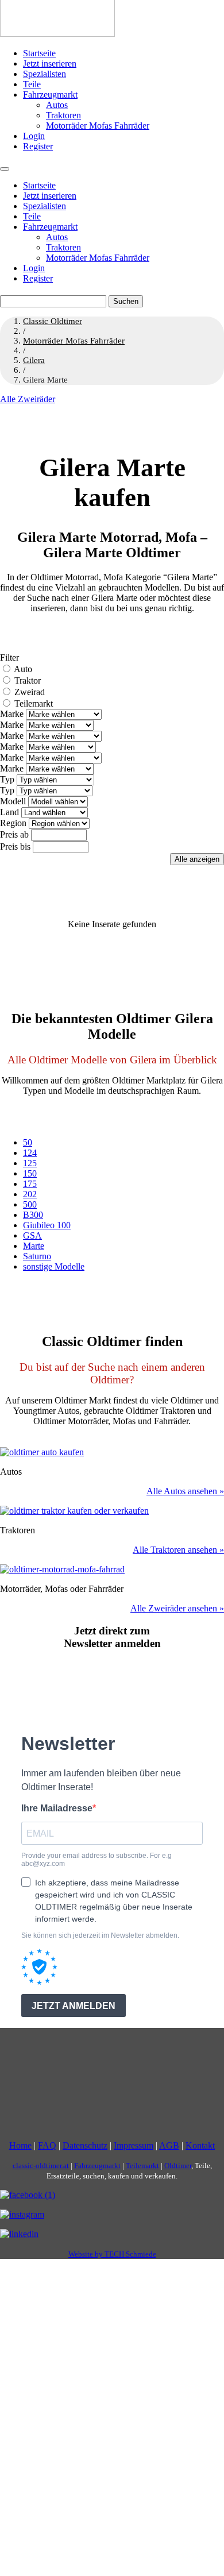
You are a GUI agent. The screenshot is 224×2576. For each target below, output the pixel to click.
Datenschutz (85, 2145)
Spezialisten (45, 74)
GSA (32, 1235)
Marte (34, 1246)
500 (30, 1204)
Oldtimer (178, 2166)
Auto (23, 669)
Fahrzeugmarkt (50, 95)
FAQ (47, 2145)
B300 (33, 1215)
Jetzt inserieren (50, 63)
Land (9, 812)
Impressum (134, 2145)
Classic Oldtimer (53, 321)
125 (30, 1163)
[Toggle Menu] (5, 169)
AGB (169, 2145)
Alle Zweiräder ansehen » (177, 1608)
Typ (7, 779)
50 (28, 1142)
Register (38, 146)
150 (30, 1173)
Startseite (39, 53)
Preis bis (15, 847)
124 (30, 1153)
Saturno (37, 1256)
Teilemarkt (34, 703)
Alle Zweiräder (28, 399)
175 (30, 1184)
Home (20, 2145)
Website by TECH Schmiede (112, 2254)
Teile (32, 84)
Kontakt (200, 2145)
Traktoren (63, 115)
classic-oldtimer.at (41, 2166)
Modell (13, 801)
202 (30, 1194)
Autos (57, 105)
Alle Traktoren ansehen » (178, 1550)
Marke (12, 714)
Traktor (28, 680)
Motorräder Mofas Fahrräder (98, 126)
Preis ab (14, 834)
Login (34, 136)
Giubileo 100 (47, 1225)
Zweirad (30, 692)
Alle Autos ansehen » (185, 1491)
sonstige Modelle (54, 1266)
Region (13, 823)
